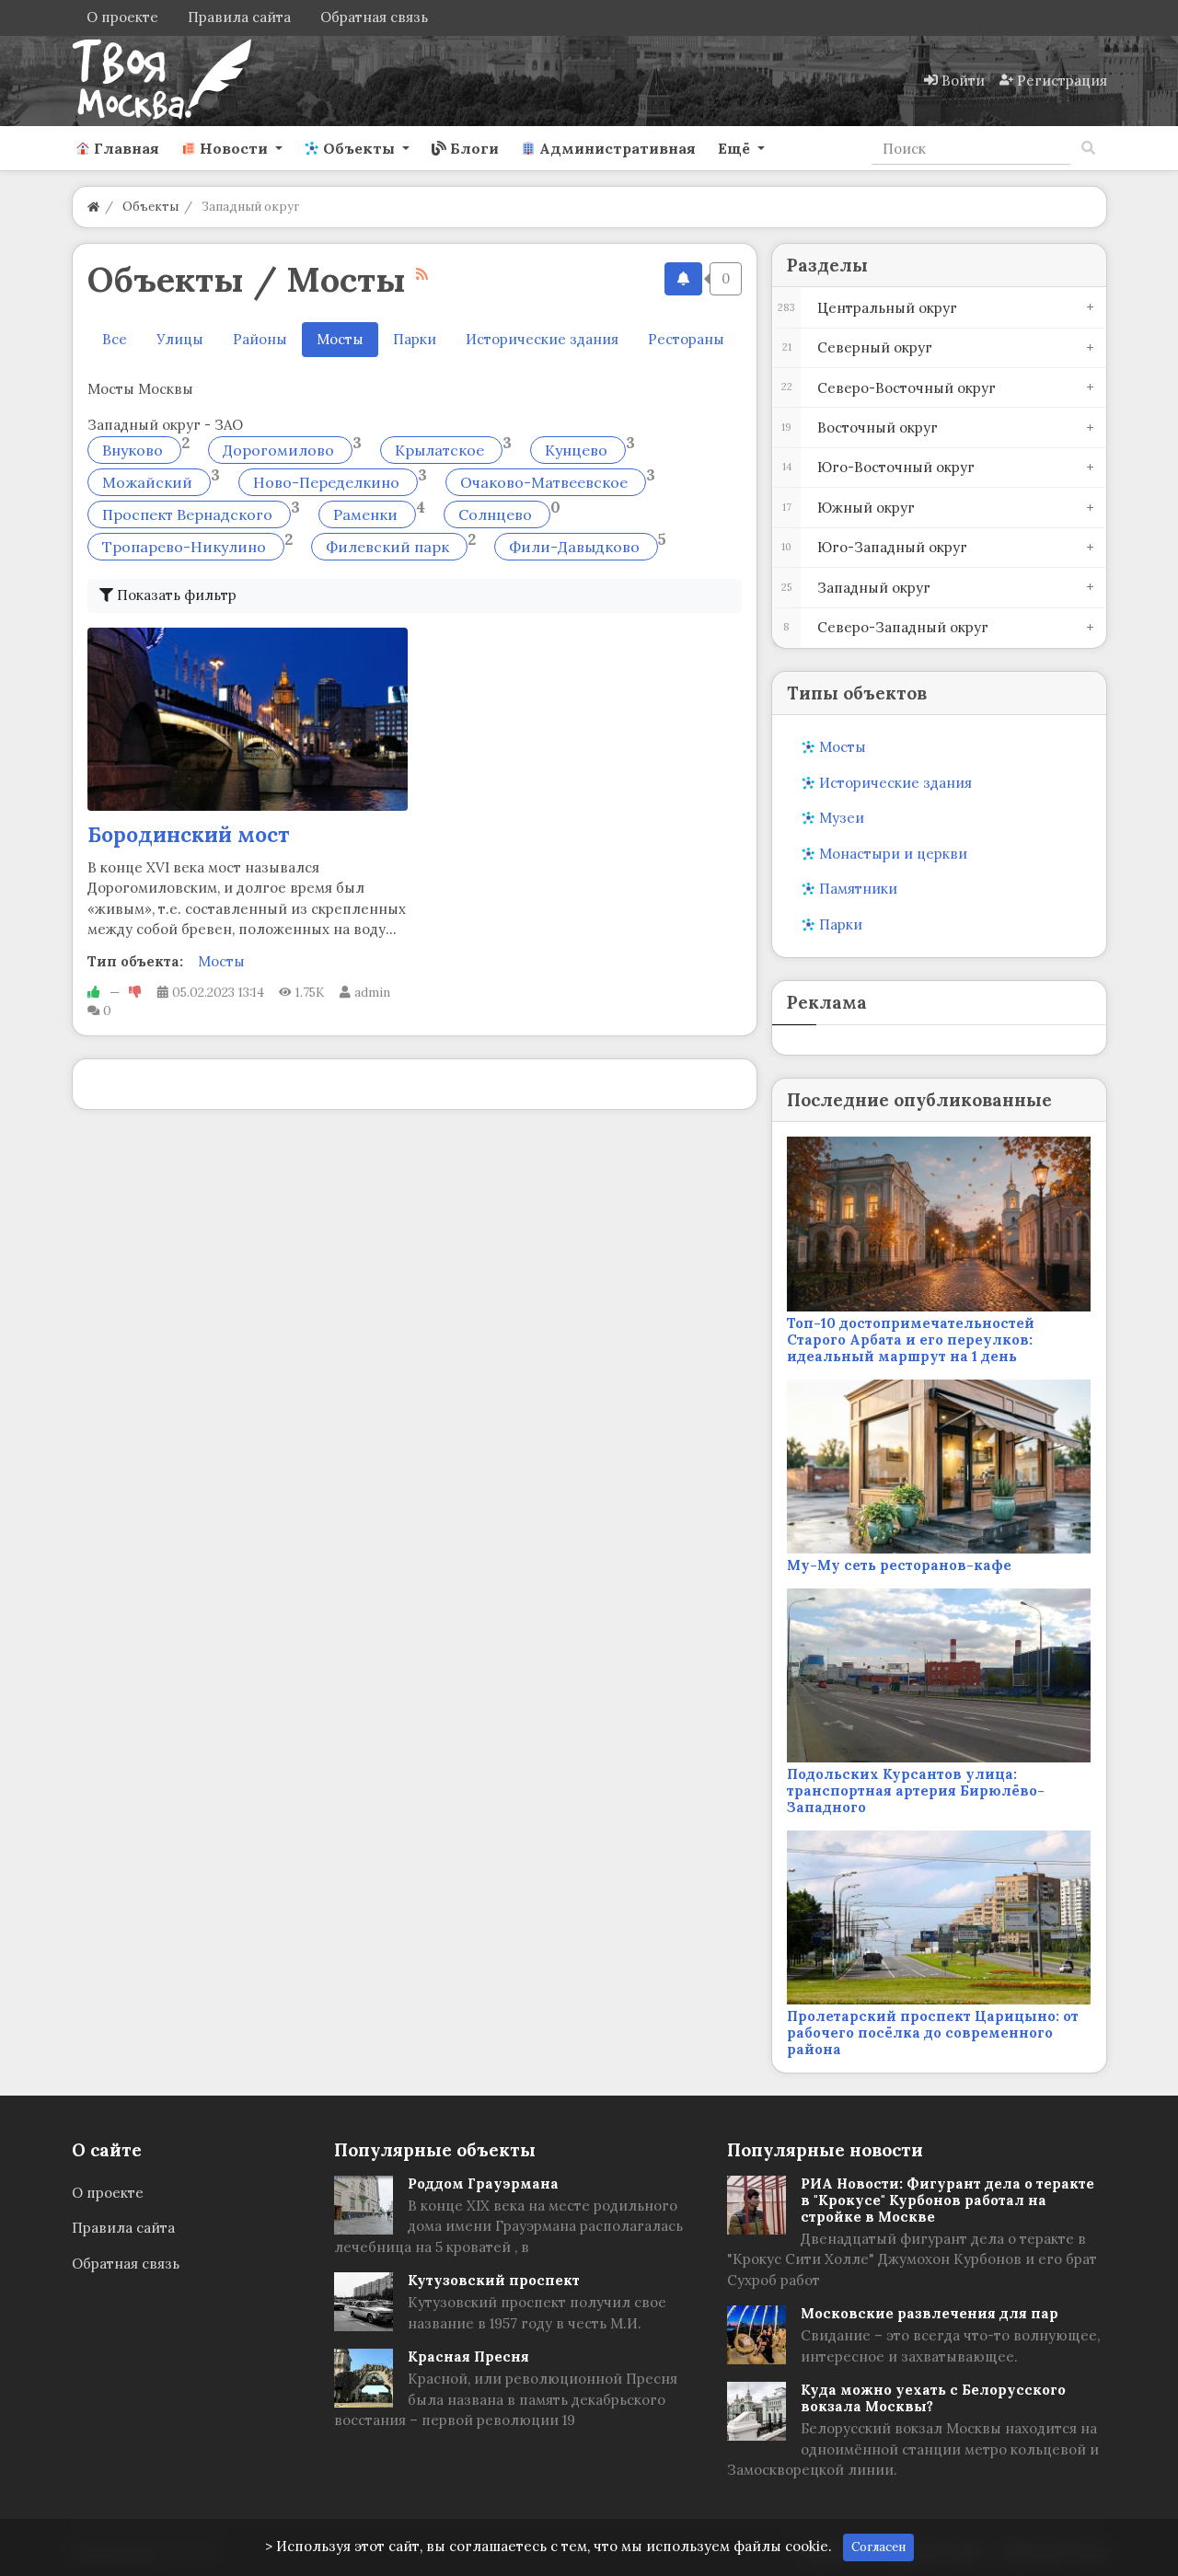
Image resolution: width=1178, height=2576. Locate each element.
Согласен (878, 2547)
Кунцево (578, 450)
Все (115, 339)
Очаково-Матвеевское (546, 482)
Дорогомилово (280, 450)
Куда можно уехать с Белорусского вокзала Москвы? (933, 2398)
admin (372, 992)
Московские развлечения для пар (930, 2313)
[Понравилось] (94, 992)
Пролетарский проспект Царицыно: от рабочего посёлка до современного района (933, 2033)
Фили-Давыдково (576, 547)
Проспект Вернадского (189, 514)
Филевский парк (389, 547)
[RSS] (422, 274)
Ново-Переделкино (328, 482)
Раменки (367, 514)
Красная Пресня (468, 2357)
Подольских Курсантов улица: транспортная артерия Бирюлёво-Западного (916, 1790)
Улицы (180, 339)
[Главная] (93, 207)
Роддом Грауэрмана (483, 2183)
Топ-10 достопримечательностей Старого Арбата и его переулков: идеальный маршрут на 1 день (911, 1340)
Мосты (221, 961)
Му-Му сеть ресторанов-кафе (899, 1565)
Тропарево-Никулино (186, 547)
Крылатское (441, 450)
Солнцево (497, 514)
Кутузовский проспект (494, 2280)
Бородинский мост (188, 834)
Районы (260, 339)
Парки (415, 339)
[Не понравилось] (135, 992)
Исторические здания (542, 339)
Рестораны (686, 339)
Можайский (149, 482)
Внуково (134, 450)
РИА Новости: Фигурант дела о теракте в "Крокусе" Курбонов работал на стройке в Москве (947, 2200)
